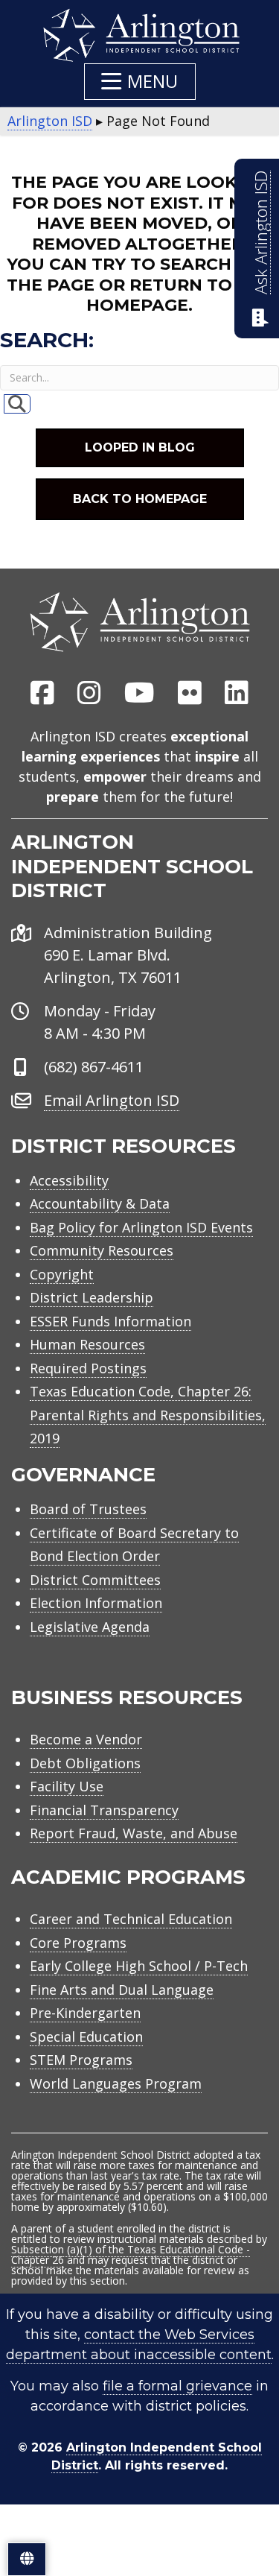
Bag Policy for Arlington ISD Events (141, 1227)
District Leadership (92, 1297)
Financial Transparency (104, 1810)
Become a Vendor (86, 1739)
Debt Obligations (85, 1763)
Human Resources (87, 1344)
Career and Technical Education (131, 1919)
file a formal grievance (177, 2386)
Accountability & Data (100, 1203)
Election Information (96, 1603)
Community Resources (102, 1250)
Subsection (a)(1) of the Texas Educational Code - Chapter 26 (131, 2254)
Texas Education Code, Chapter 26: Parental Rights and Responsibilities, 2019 (148, 1415)
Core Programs (78, 1943)
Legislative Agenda (90, 1627)
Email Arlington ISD (112, 1100)
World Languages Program (116, 2083)
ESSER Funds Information (110, 1321)
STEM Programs (81, 2060)
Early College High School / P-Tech (139, 1966)
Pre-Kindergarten (85, 2013)
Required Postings (88, 1368)
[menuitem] (42, 694)
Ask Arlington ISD (261, 232)
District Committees (95, 1580)
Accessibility (69, 1180)
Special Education (86, 2037)
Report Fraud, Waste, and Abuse (134, 1833)
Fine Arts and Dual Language (122, 1990)
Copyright (62, 1274)
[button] (140, 82)
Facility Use (67, 1786)
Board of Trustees (88, 1509)
